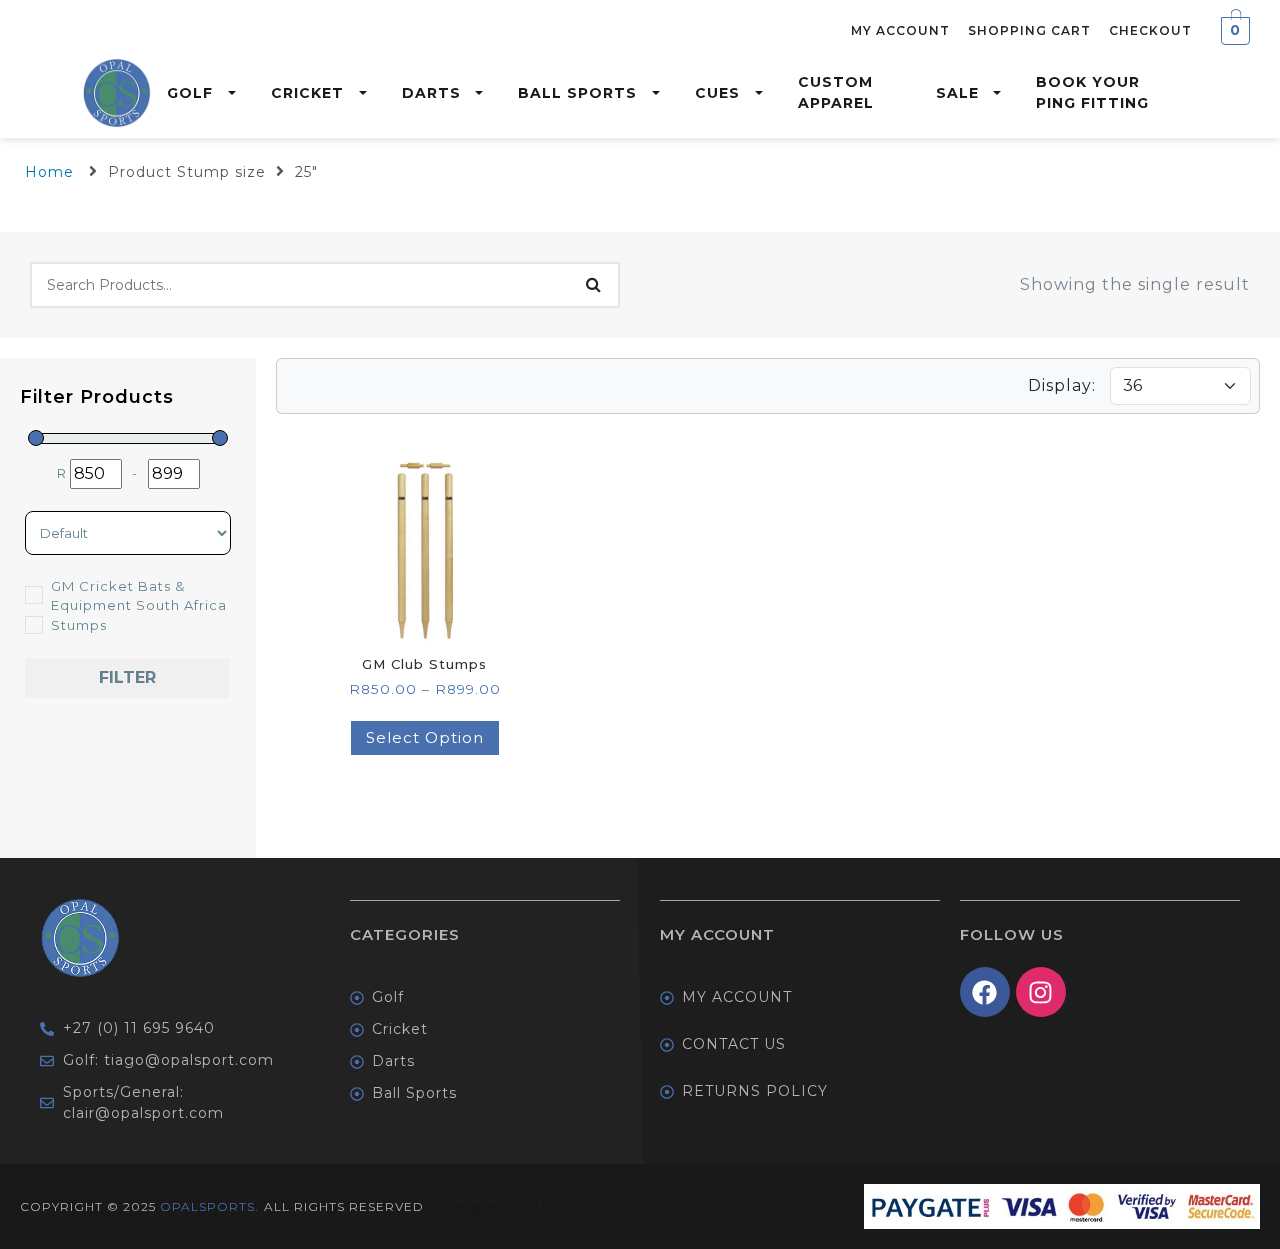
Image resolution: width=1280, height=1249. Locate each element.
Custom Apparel (836, 92)
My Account (900, 30)
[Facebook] (985, 992)
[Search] (593, 285)
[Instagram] (1041, 992)
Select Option (425, 737)
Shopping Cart (1029, 30)
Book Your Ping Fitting (1092, 92)
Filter (127, 677)
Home (49, 172)
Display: (1062, 385)
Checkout (1150, 30)
